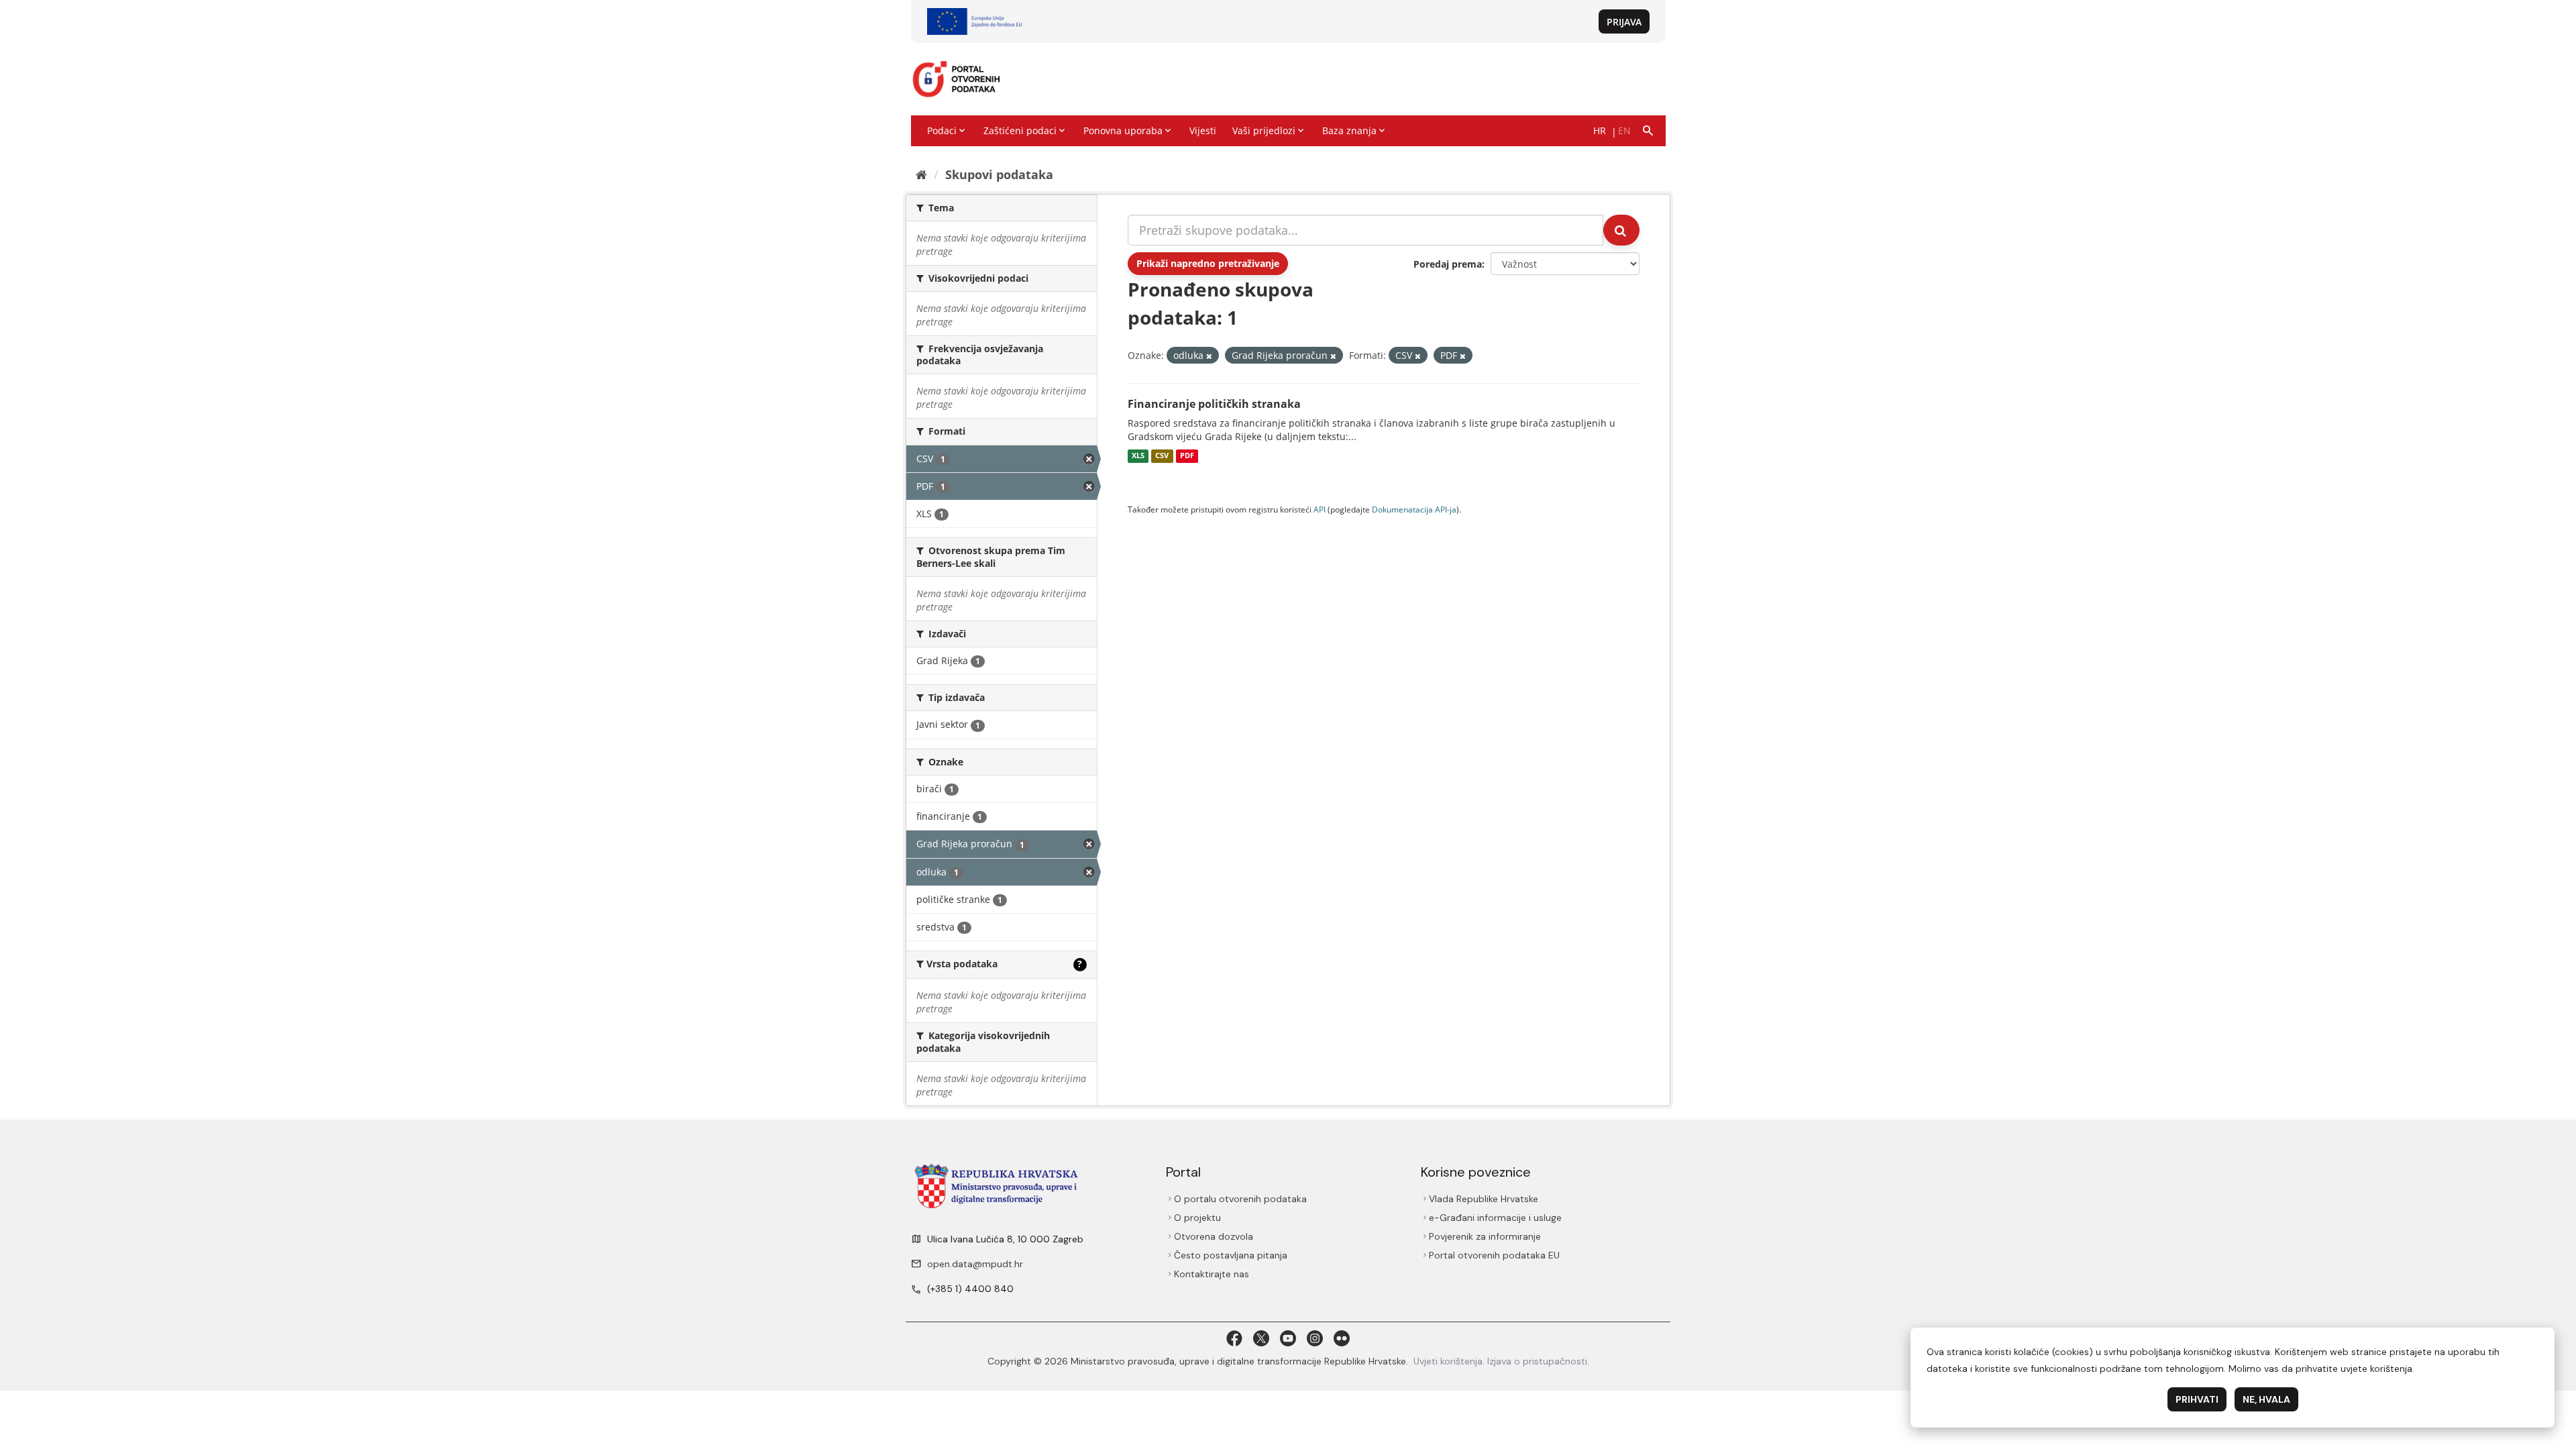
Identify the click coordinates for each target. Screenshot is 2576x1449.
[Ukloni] (1209, 356)
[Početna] (921, 174)
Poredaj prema (1448, 264)
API (1320, 509)
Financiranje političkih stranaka (1214, 404)
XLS (1138, 456)
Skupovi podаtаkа (999, 174)
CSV (1162, 456)
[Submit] (1621, 230)
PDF (1187, 456)
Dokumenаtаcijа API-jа (1414, 509)
